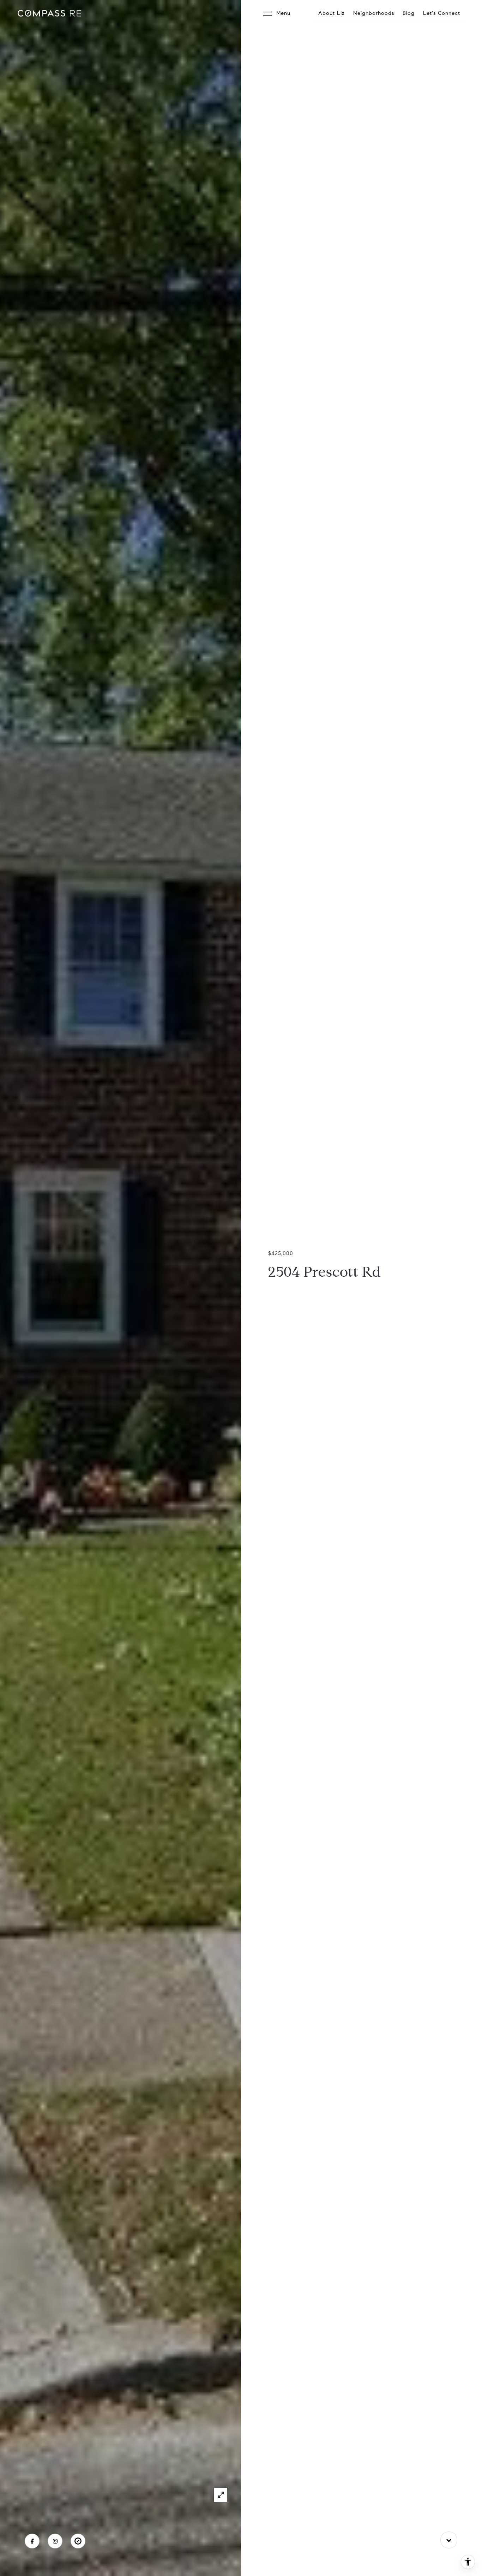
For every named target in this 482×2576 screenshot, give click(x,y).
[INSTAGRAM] (55, 2541)
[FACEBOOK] (32, 2541)
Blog (409, 13)
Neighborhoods (374, 13)
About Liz (332, 13)
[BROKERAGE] (78, 2541)
